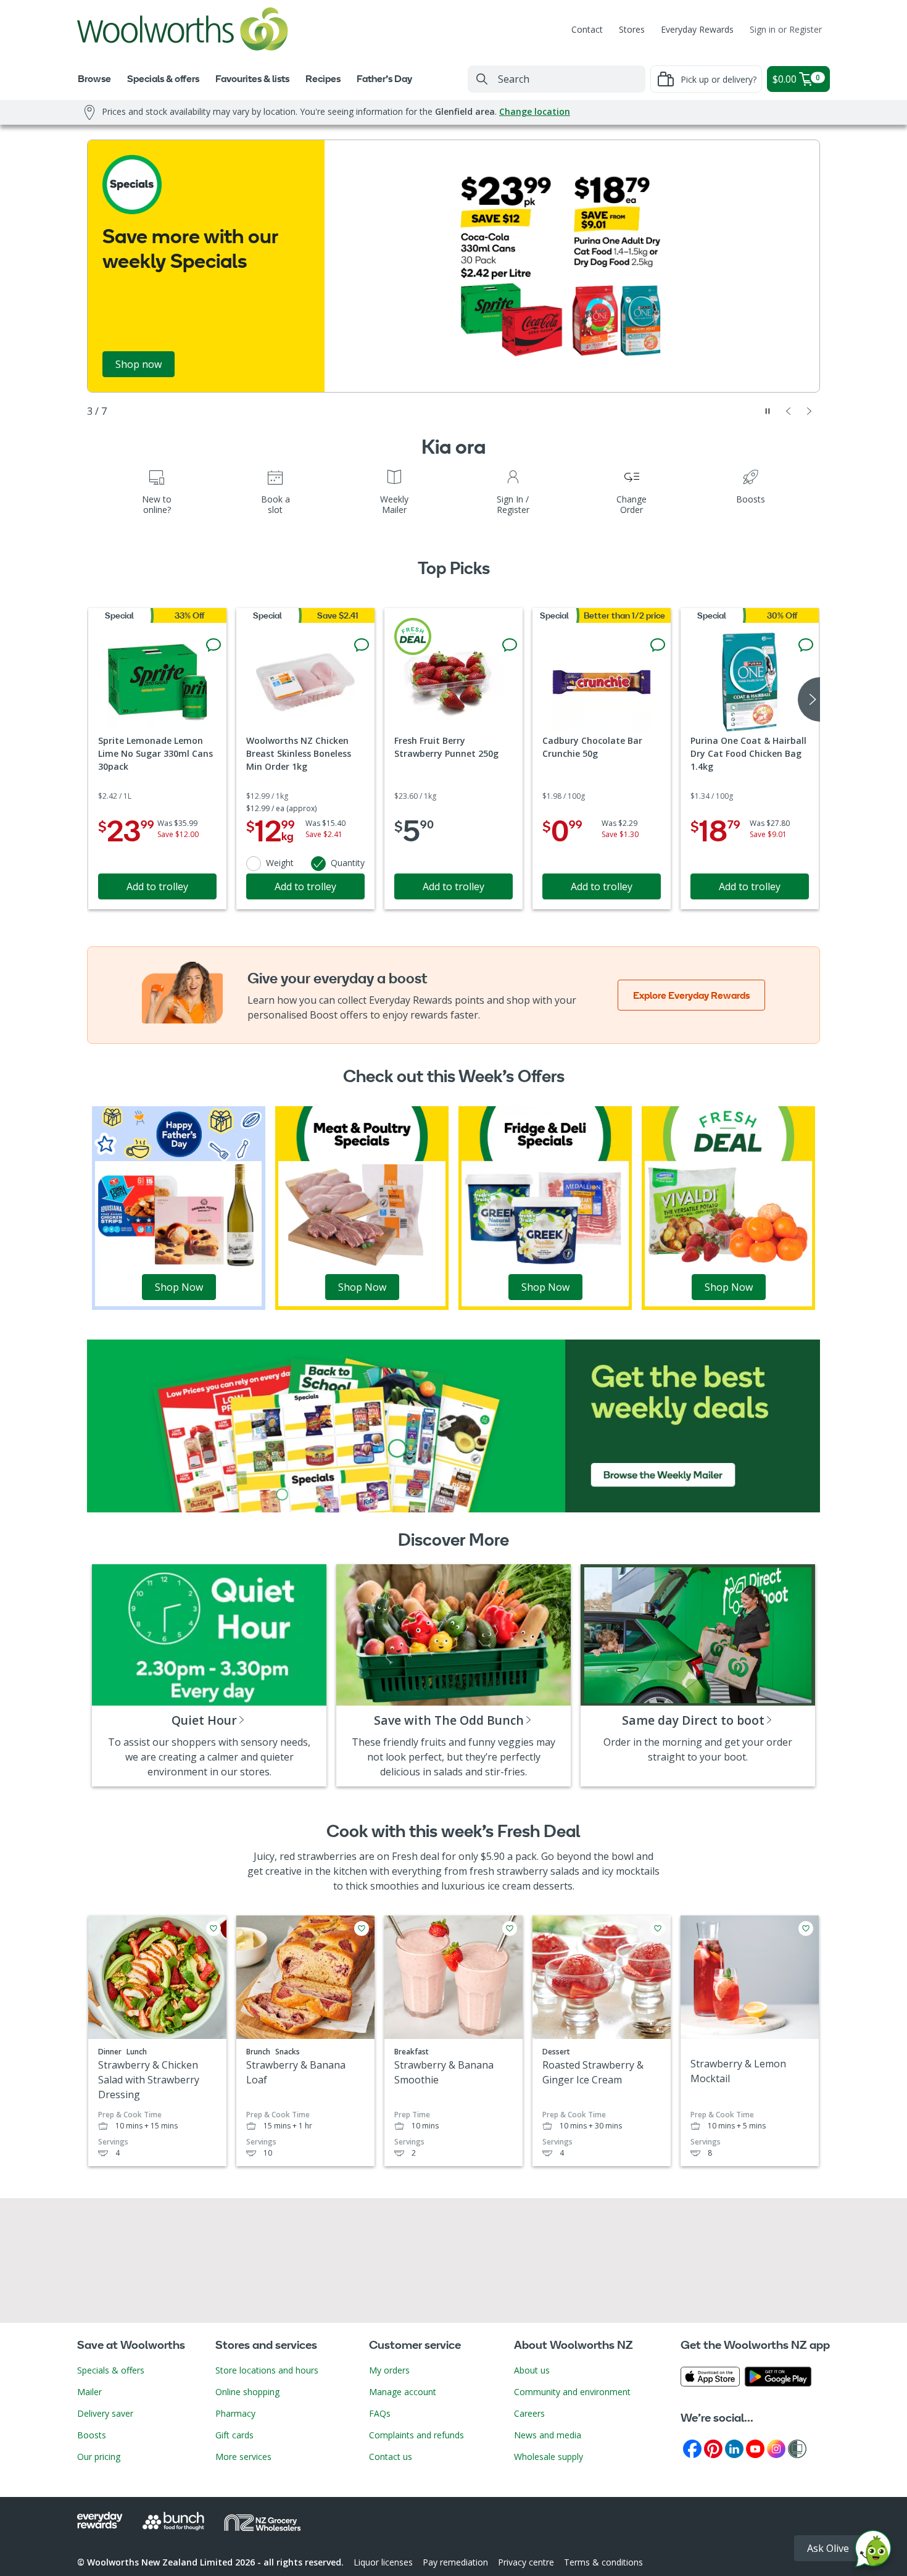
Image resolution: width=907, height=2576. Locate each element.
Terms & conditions (603, 2562)
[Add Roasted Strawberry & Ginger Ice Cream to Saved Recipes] (658, 1928)
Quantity (348, 863)
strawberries (327, 1856)
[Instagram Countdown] (776, 2448)
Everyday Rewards (697, 29)
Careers (529, 2413)
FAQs (380, 2413)
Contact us (391, 2457)
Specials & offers (111, 2370)
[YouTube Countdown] (755, 2448)
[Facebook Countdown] (692, 2448)
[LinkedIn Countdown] (734, 2448)
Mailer (89, 2392)
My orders (389, 2370)
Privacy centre (526, 2562)
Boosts (92, 2435)
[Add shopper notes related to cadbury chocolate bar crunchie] (658, 645)
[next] (809, 699)
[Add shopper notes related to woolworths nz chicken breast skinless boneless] (362, 645)
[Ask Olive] (873, 2552)
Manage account (403, 2392)
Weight (280, 863)
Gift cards (234, 2435)
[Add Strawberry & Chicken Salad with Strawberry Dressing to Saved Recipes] (213, 1928)
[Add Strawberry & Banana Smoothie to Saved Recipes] (510, 1928)
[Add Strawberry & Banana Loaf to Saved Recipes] (362, 1928)
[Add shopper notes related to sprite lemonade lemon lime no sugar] (213, 645)
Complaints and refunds (416, 2435)
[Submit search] (482, 79)
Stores (632, 29)
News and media (548, 2435)
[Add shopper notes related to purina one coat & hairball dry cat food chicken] (806, 645)
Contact (587, 29)
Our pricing (99, 2457)
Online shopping (247, 2392)
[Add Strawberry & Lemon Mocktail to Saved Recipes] (806, 1928)
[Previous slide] (789, 411)
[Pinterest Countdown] (713, 2448)
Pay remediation (455, 2562)
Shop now (139, 364)
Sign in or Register (786, 29)
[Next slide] (810, 411)
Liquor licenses (383, 2562)
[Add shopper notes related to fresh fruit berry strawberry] (510, 645)
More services (243, 2457)
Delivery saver (105, 2413)
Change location (535, 111)
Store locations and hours (267, 2370)
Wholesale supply (549, 2457)
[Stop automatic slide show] (768, 411)
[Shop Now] (179, 1207)
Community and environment (572, 2392)
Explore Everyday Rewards (691, 995)
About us (532, 2370)
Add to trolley (157, 886)
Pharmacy (235, 2413)
